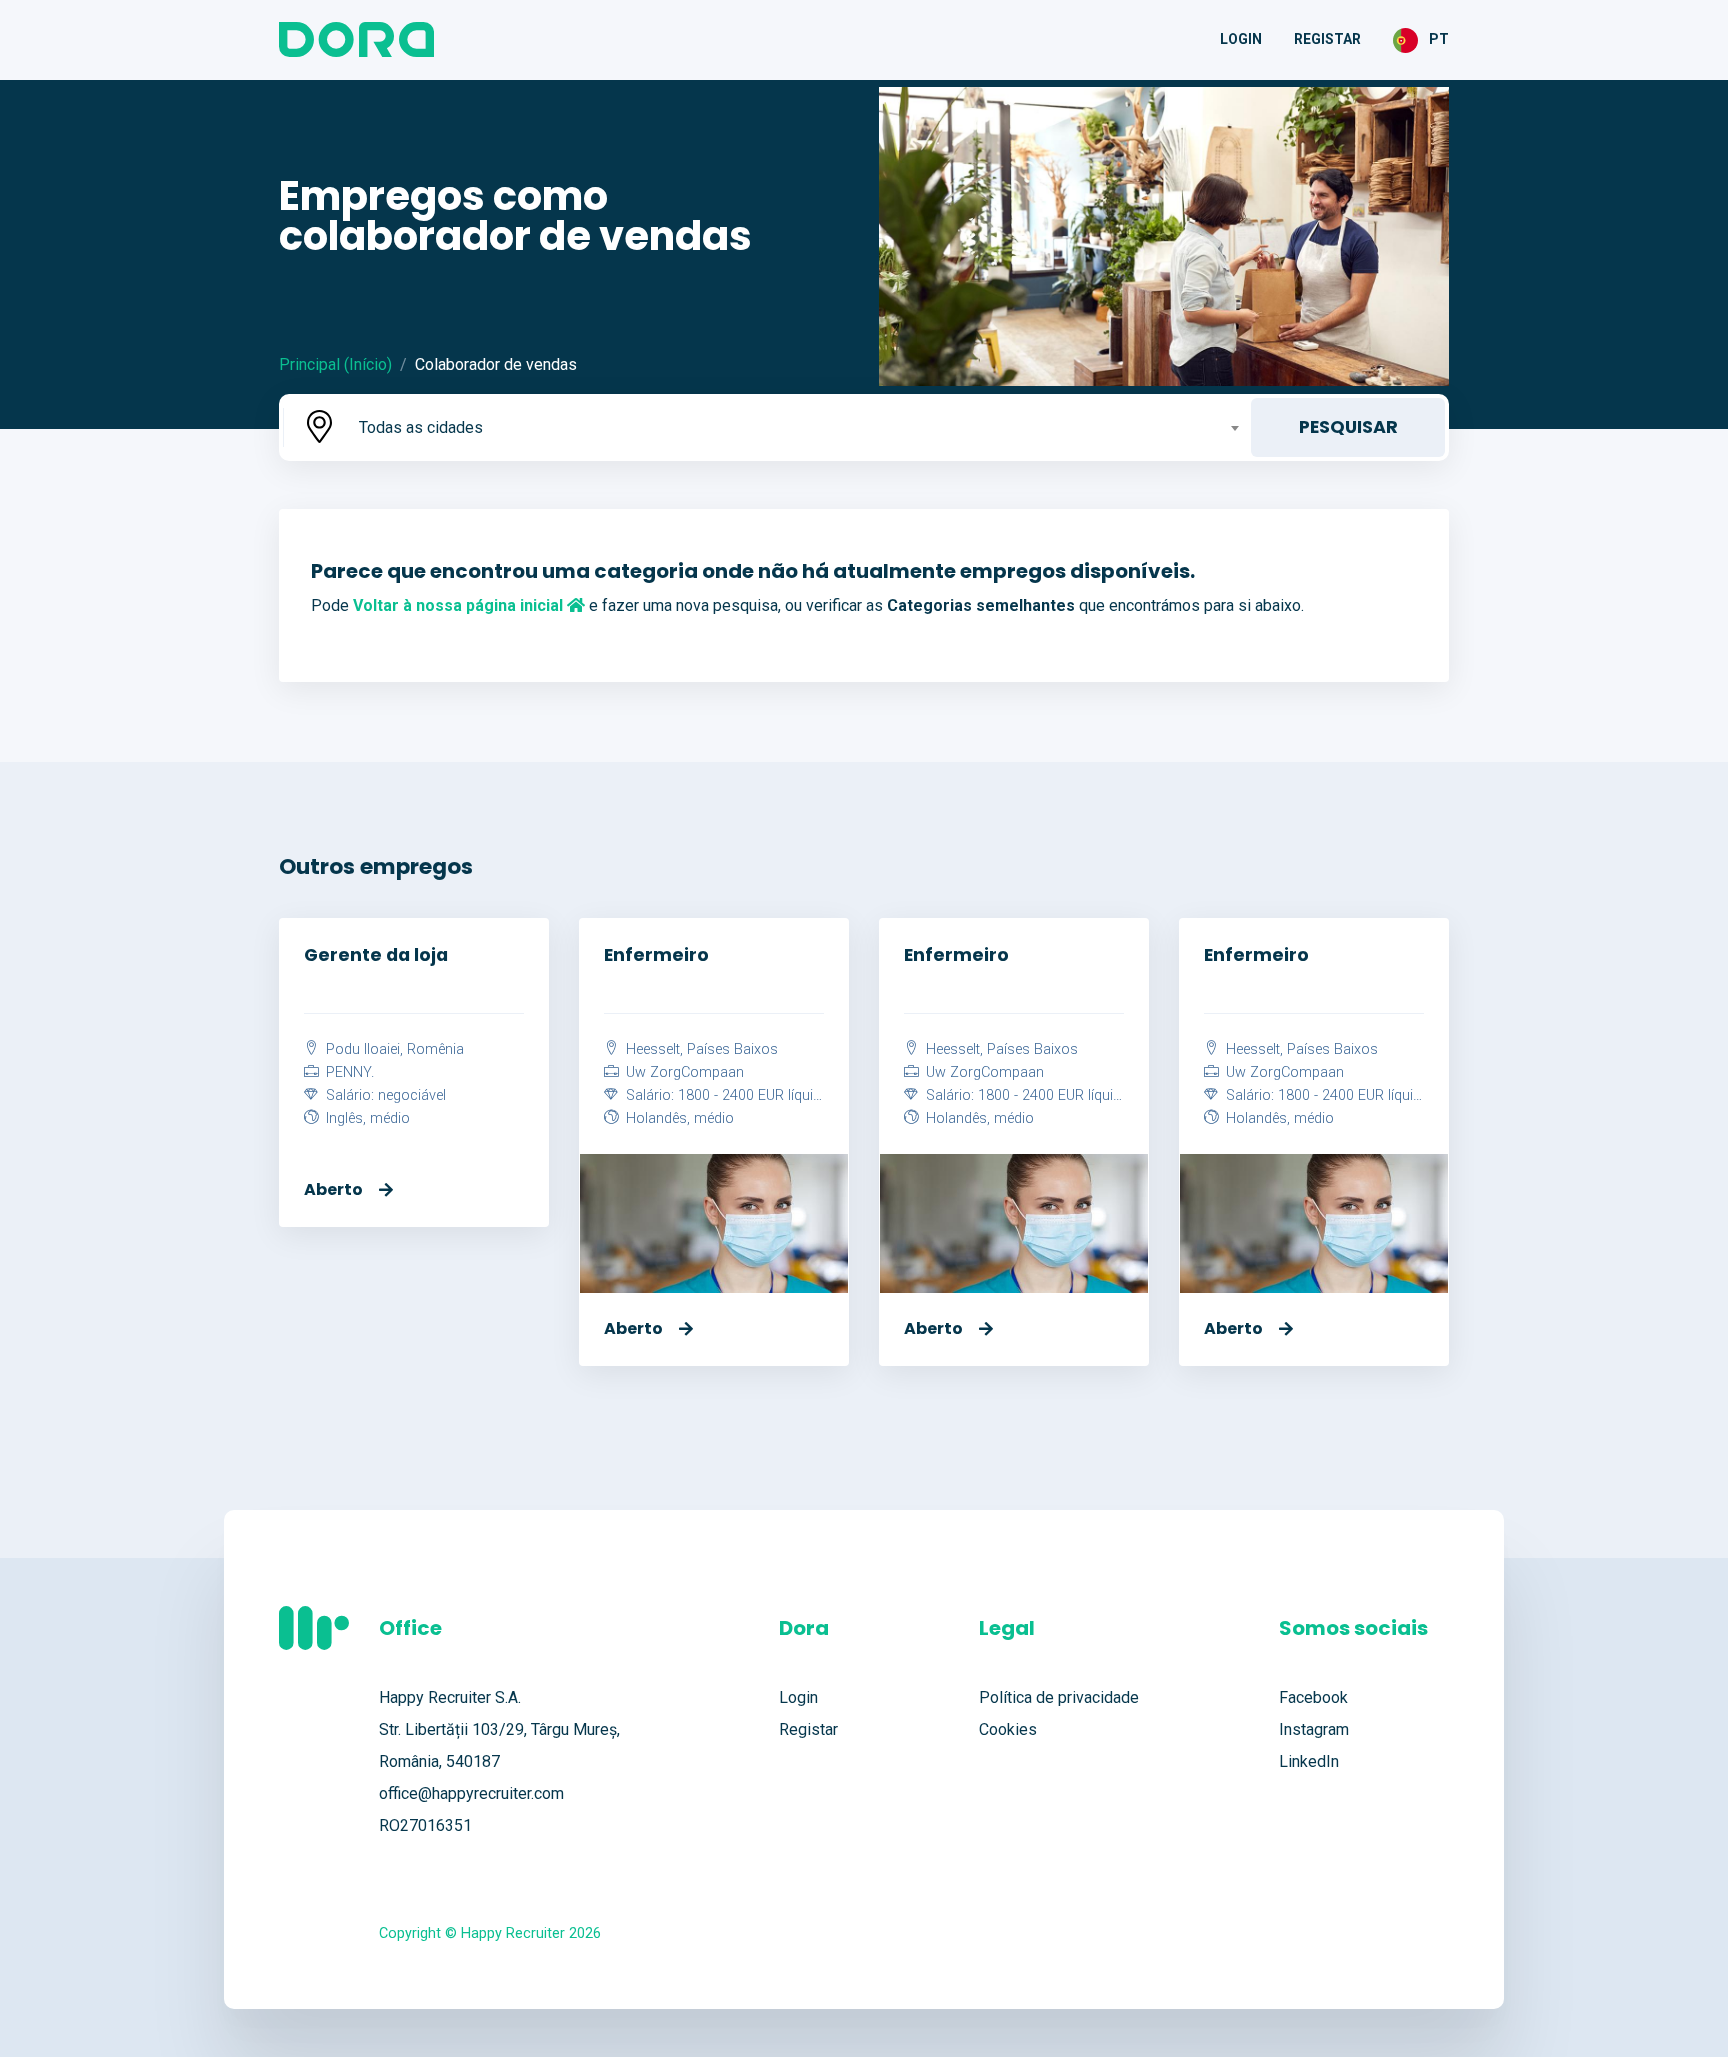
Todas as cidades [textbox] (421, 427)
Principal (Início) (335, 364)
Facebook (1313, 1697)
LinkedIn (1309, 1761)
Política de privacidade (1059, 1697)
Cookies (1008, 1729)
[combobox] (797, 427)
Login (1241, 39)
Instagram (1314, 1729)
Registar (1327, 39)
